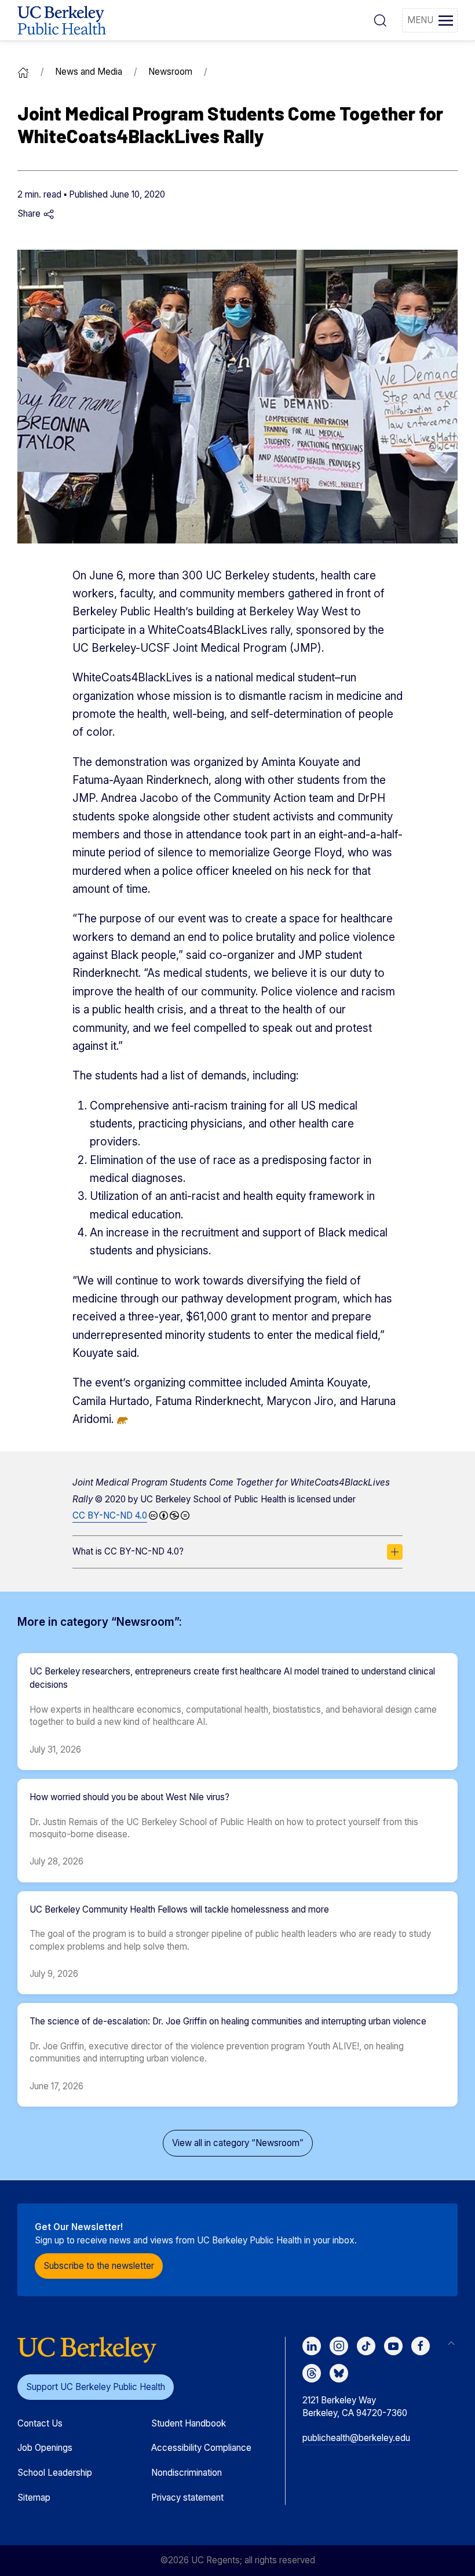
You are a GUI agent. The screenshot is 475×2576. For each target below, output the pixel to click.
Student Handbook (189, 2423)
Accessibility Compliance (201, 2448)
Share (30, 214)
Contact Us (40, 2423)
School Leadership (55, 2473)
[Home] (23, 72)
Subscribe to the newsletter (99, 2266)
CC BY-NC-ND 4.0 (110, 1515)
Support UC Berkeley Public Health (96, 2387)
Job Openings (45, 2448)
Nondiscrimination (187, 2473)
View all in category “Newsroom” (238, 2143)
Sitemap (34, 2497)
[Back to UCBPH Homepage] (62, 20)
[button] (380, 20)
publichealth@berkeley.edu (356, 2438)
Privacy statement (187, 2497)
